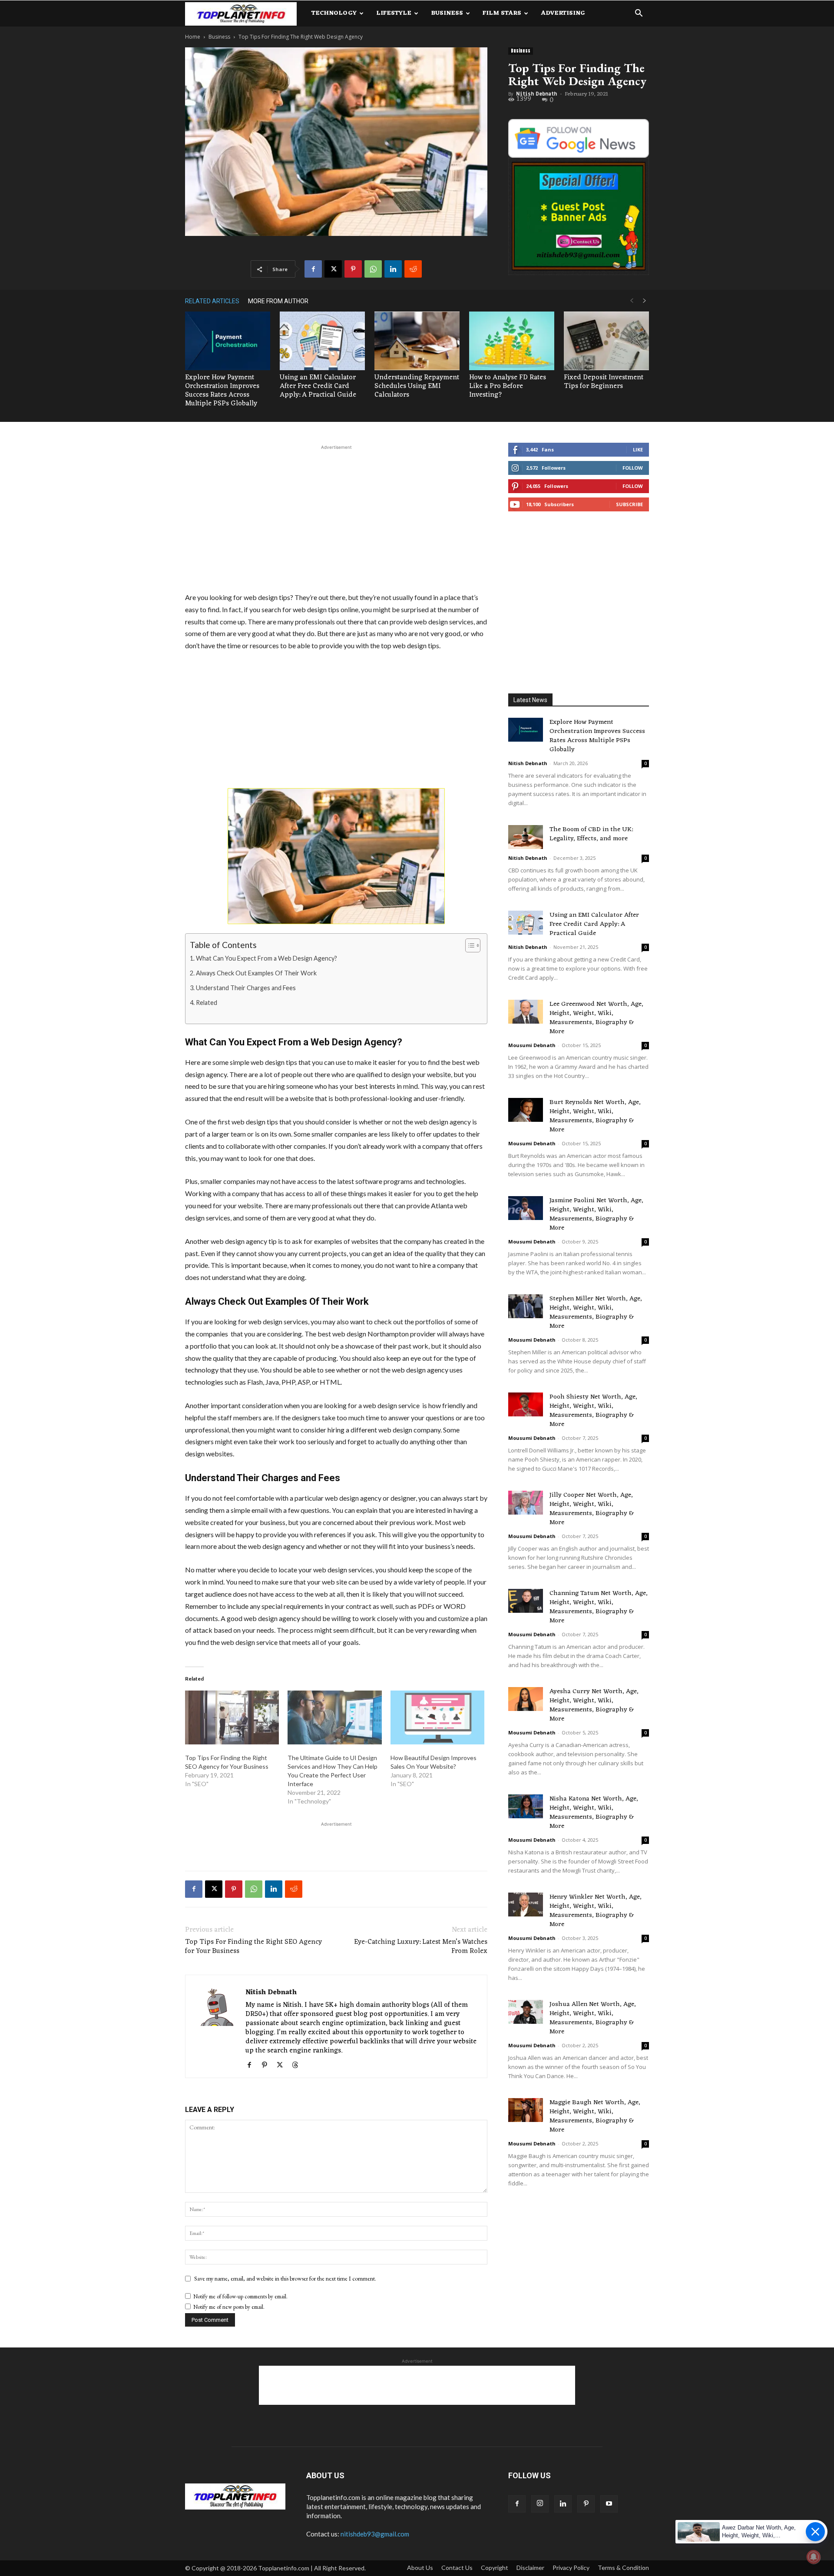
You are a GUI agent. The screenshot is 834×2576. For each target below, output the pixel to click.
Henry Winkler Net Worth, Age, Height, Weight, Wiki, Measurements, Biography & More (596, 1911)
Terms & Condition (623, 2568)
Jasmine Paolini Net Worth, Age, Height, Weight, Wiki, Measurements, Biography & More (596, 1214)
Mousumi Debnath (532, 1045)
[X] (333, 269)
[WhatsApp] (373, 269)
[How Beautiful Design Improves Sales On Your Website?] (437, 1717)
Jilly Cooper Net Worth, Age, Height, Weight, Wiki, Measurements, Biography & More (592, 1509)
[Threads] (298, 2065)
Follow (633, 468)
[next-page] (645, 301)
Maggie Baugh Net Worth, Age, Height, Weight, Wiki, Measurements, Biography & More (595, 2116)
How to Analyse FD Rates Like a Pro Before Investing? (508, 386)
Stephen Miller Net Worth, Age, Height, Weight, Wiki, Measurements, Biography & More (596, 1313)
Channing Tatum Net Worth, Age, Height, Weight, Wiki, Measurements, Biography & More (599, 1607)
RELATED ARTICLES (212, 301)
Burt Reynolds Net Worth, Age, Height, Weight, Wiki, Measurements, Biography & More (595, 1116)
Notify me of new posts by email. (229, 2307)
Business (447, 13)
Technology (334, 13)
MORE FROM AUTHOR (278, 301)
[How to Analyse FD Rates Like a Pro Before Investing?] (512, 341)
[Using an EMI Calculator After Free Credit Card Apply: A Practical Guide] (322, 341)
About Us (420, 2568)
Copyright (495, 2568)
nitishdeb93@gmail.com (375, 2534)
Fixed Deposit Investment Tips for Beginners (604, 382)
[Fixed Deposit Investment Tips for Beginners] (606, 341)
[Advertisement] (336, 517)
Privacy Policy (571, 2568)
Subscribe (629, 504)
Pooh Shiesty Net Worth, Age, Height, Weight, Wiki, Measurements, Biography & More (593, 1411)
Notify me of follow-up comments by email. (240, 2296)
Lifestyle (394, 13)
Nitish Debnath (536, 94)
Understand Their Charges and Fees (246, 988)
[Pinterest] (353, 269)
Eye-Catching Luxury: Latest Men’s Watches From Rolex (421, 1947)
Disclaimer (530, 2568)
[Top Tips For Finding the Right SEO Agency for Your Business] (232, 1717)
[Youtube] (609, 2504)
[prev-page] (632, 301)
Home (193, 37)
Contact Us (457, 2568)
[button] (639, 14)
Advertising (563, 13)
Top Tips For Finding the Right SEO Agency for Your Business (253, 1947)
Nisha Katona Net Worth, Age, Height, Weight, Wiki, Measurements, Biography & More (594, 1813)
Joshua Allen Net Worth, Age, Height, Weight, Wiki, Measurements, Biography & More (593, 2018)
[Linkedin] (393, 269)
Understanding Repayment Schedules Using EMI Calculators (417, 386)
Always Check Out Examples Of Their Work (256, 973)
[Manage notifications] (814, 2557)
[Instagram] (540, 2504)
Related (207, 1003)
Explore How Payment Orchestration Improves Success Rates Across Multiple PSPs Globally (222, 391)
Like (638, 449)
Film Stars (502, 13)
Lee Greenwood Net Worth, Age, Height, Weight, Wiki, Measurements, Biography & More (596, 1018)
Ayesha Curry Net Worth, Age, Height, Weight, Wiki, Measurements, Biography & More (594, 1705)
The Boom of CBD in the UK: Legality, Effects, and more (591, 834)
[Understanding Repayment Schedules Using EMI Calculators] (417, 341)
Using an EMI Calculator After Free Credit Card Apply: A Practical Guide (318, 386)
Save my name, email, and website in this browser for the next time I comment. (285, 2278)
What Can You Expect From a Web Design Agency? (266, 958)
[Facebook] (313, 269)
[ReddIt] (413, 269)
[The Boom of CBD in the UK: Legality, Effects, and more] (526, 837)
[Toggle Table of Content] (468, 945)
